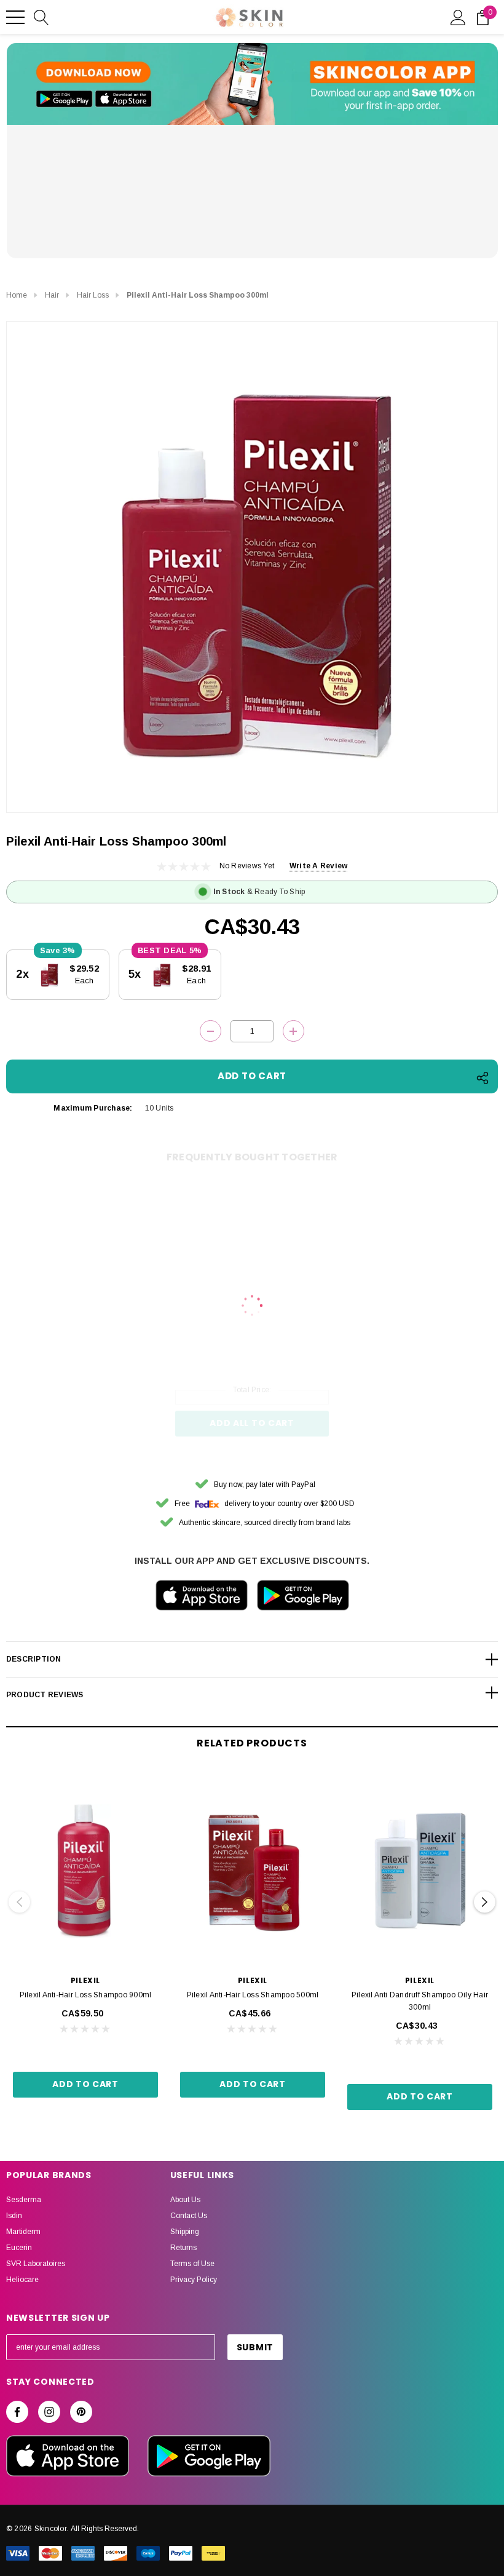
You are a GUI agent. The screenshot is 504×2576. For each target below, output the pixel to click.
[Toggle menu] (15, 17)
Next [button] (485, 1902)
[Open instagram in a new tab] (49, 2412)
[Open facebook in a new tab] (17, 2412)
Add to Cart (85, 2084)
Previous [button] (19, 1902)
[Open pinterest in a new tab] (81, 2412)
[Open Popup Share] (482, 1078)
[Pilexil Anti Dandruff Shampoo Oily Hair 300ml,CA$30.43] (420, 1869)
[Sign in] (458, 17)
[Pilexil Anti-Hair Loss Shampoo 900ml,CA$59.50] (85, 1869)
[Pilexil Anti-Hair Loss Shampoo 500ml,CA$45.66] (253, 1869)
